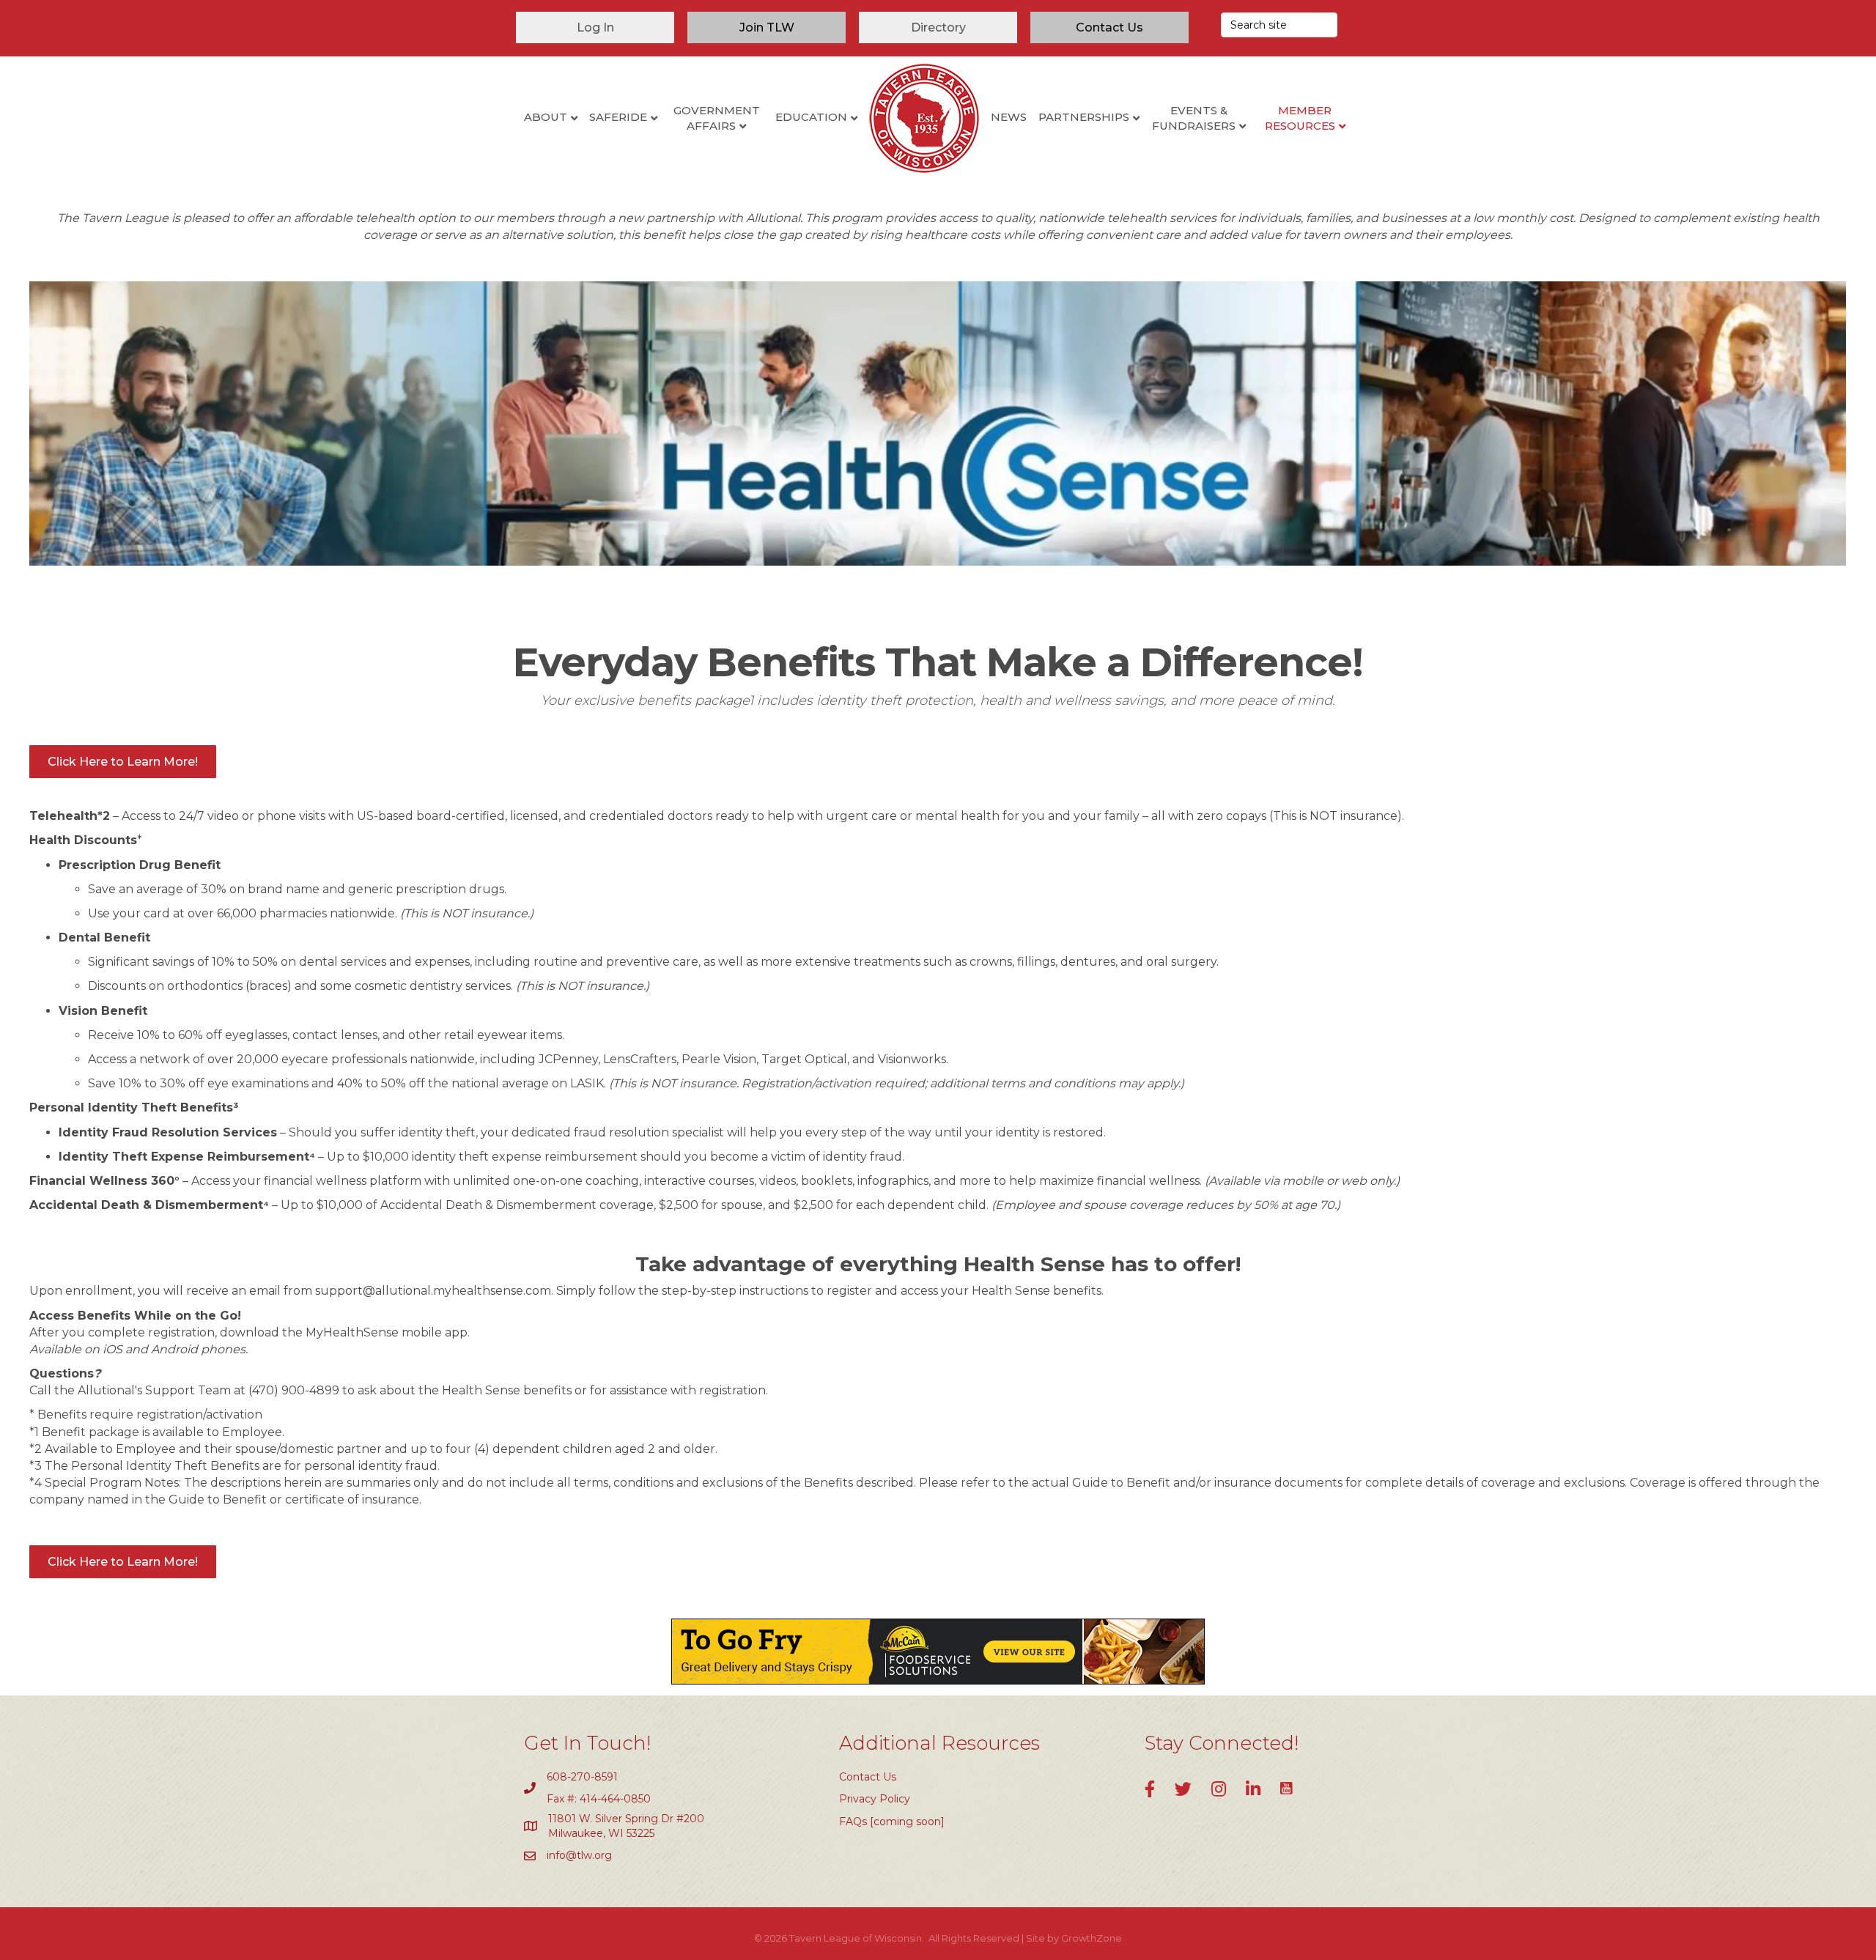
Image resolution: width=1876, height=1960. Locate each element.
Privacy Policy (875, 1799)
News (1009, 117)
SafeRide (618, 117)
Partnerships (1084, 117)
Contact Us (868, 1777)
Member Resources (1300, 118)
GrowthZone (1092, 1938)
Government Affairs (717, 118)
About (546, 117)
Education (811, 117)
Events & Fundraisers (1194, 118)
